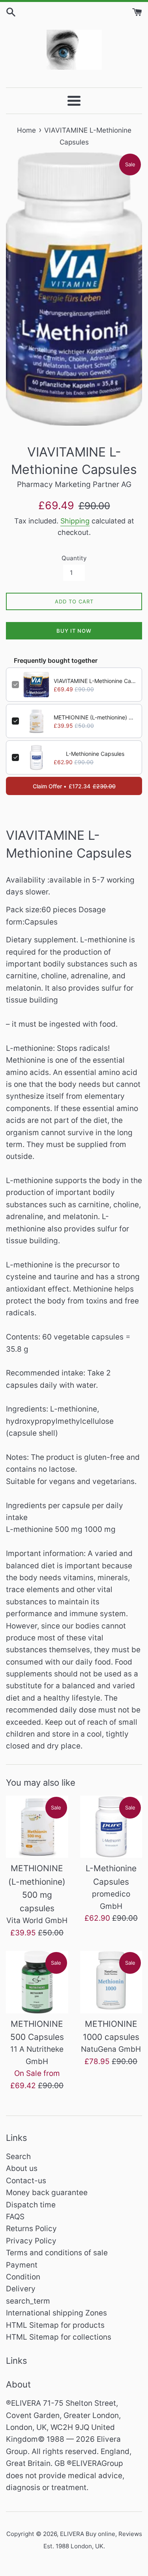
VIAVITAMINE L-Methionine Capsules (95, 681)
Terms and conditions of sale (57, 2253)
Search (18, 2156)
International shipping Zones (56, 2313)
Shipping (75, 521)
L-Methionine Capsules (95, 754)
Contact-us (26, 2181)
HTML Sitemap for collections (59, 2337)
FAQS (15, 2217)
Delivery (21, 2289)
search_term (28, 2301)
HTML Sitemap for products (55, 2325)
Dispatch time (31, 2205)
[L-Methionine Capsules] (111, 1827)
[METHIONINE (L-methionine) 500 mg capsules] (37, 1827)
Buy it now (74, 631)
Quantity (74, 558)
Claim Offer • (74, 786)
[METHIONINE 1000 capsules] (111, 1982)
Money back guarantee (47, 2193)
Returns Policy (31, 2229)
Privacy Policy (31, 2241)
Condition (23, 2277)
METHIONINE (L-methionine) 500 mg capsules (95, 717)
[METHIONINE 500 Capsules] (37, 1982)
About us (22, 2168)
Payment (22, 2265)
